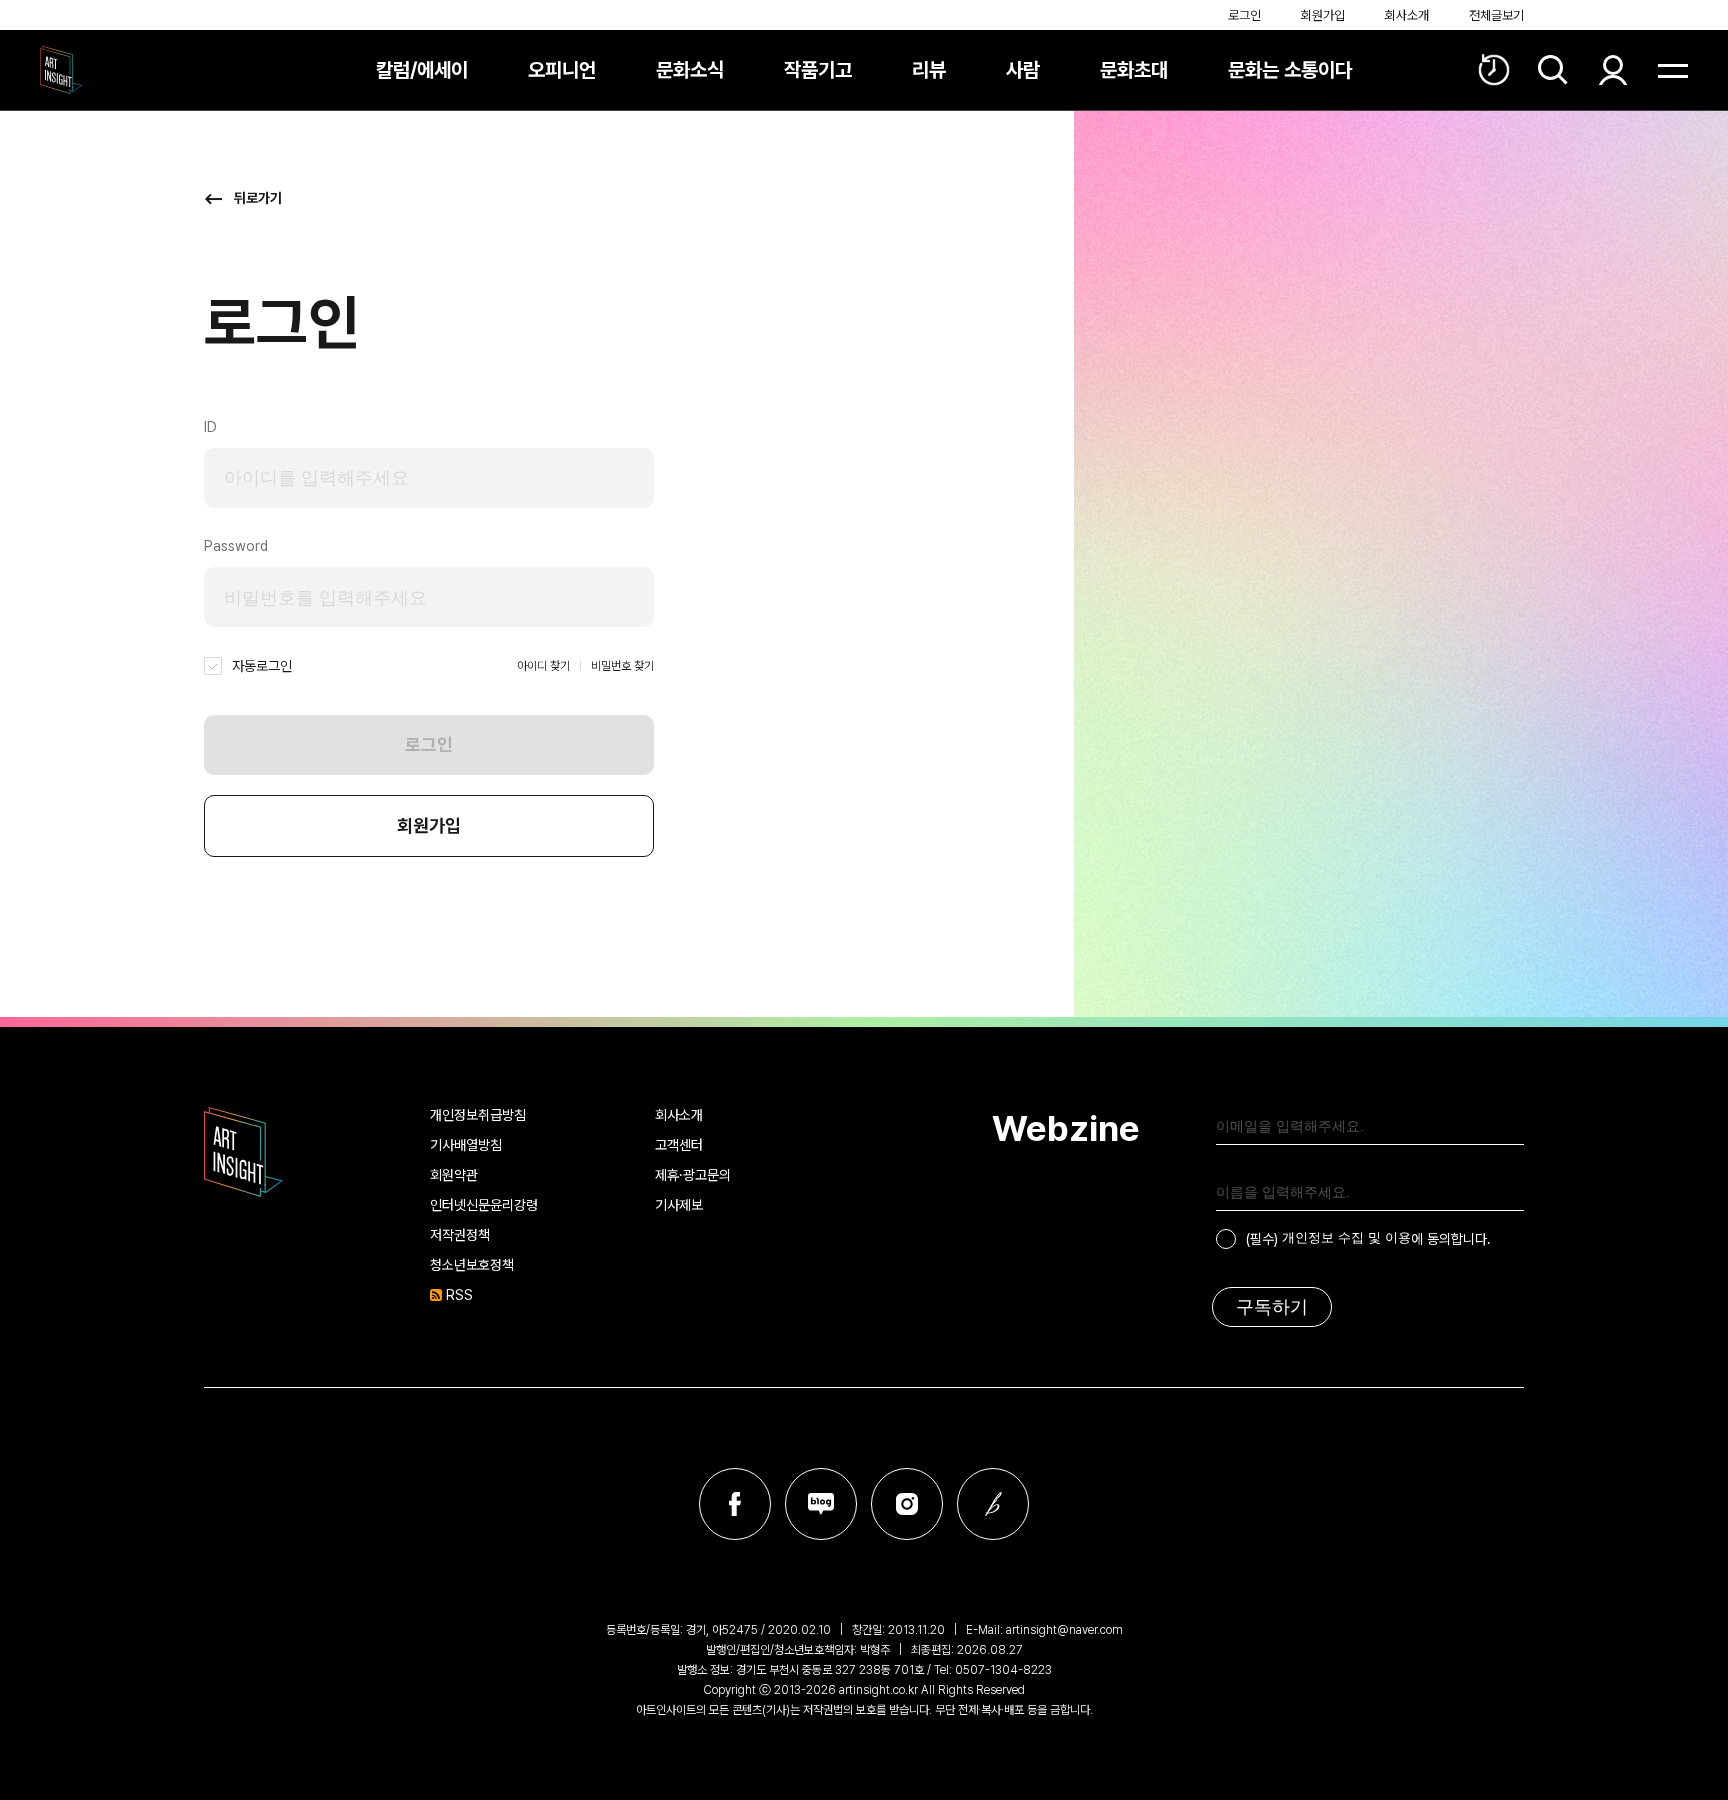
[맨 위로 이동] (1658, 1730)
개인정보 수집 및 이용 (1346, 1237)
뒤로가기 (258, 198)
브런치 (993, 1504)
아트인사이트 (61, 70)
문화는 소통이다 (1290, 70)
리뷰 (929, 70)
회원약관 (454, 1175)
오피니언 (562, 70)
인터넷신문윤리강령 (484, 1205)
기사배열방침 (466, 1145)
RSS (459, 1295)
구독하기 (1272, 1307)
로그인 (1244, 15)
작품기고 (818, 70)
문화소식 (690, 70)
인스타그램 (907, 1504)
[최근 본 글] (1494, 70)
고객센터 (679, 1145)
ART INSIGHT (244, 1152)
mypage (1613, 70)
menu (1673, 70)
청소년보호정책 (472, 1265)
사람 (1023, 70)
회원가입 (1323, 15)
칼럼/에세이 (422, 70)
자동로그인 (262, 666)
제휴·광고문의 (693, 1175)
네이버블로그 (821, 1504)
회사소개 (1407, 15)
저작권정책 (460, 1235)
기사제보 (679, 1205)
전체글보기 (1496, 15)
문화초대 (1134, 70)
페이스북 (735, 1504)
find (1553, 70)
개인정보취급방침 (478, 1115)
